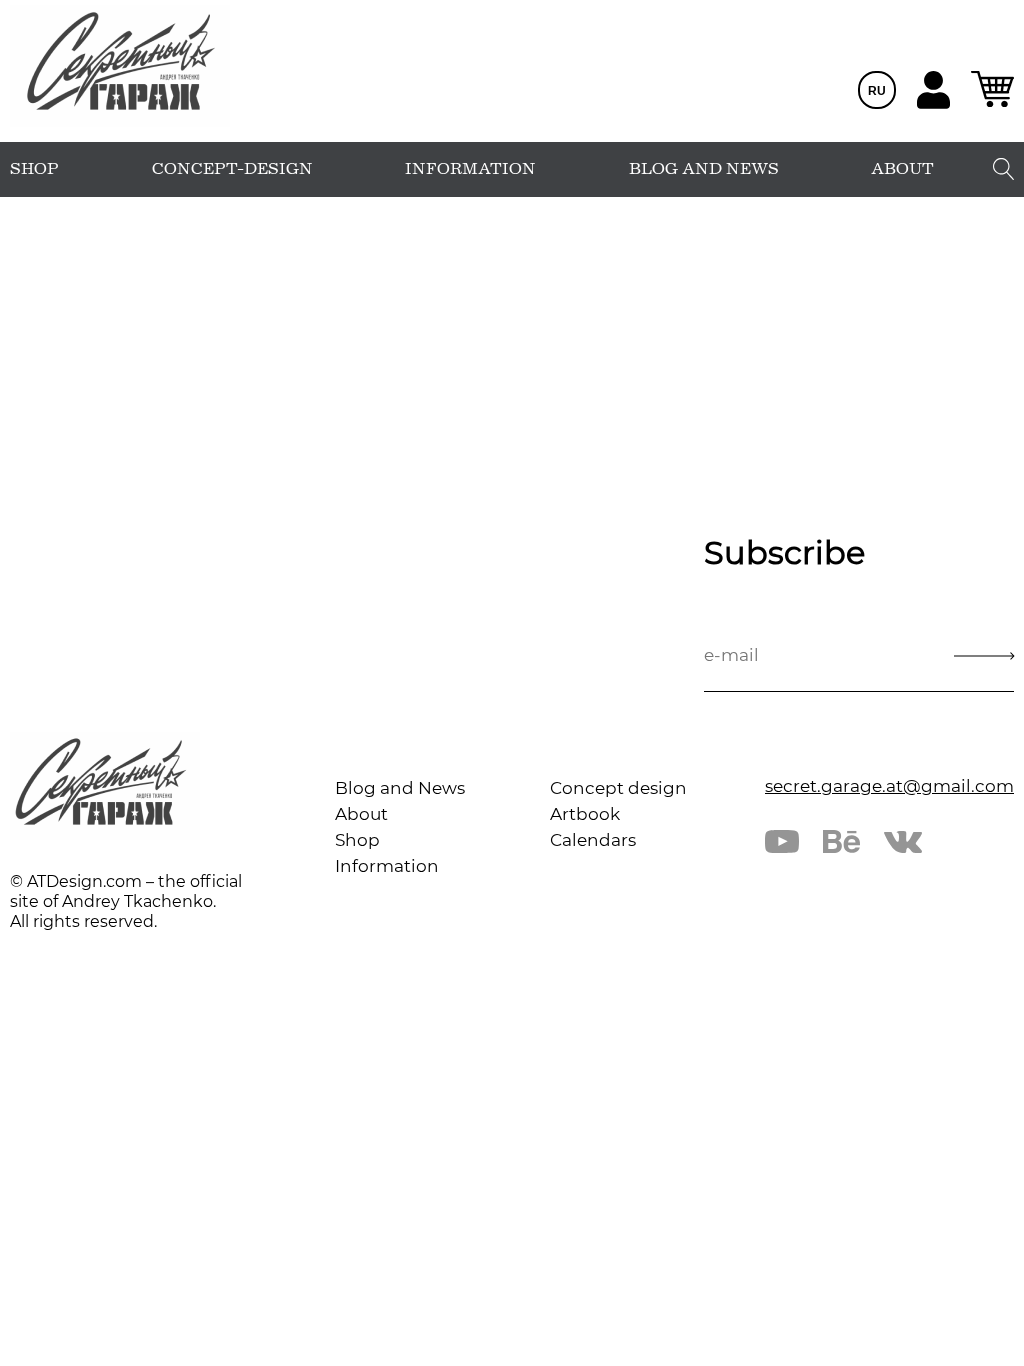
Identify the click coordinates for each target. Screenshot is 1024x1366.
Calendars (593, 840)
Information (387, 866)
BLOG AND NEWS (704, 169)
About (361, 814)
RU (877, 91)
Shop (357, 840)
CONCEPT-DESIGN (232, 169)
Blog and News (400, 788)
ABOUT (902, 169)
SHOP (34, 169)
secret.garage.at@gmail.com (889, 786)
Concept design (618, 788)
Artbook (585, 814)
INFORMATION (470, 169)
